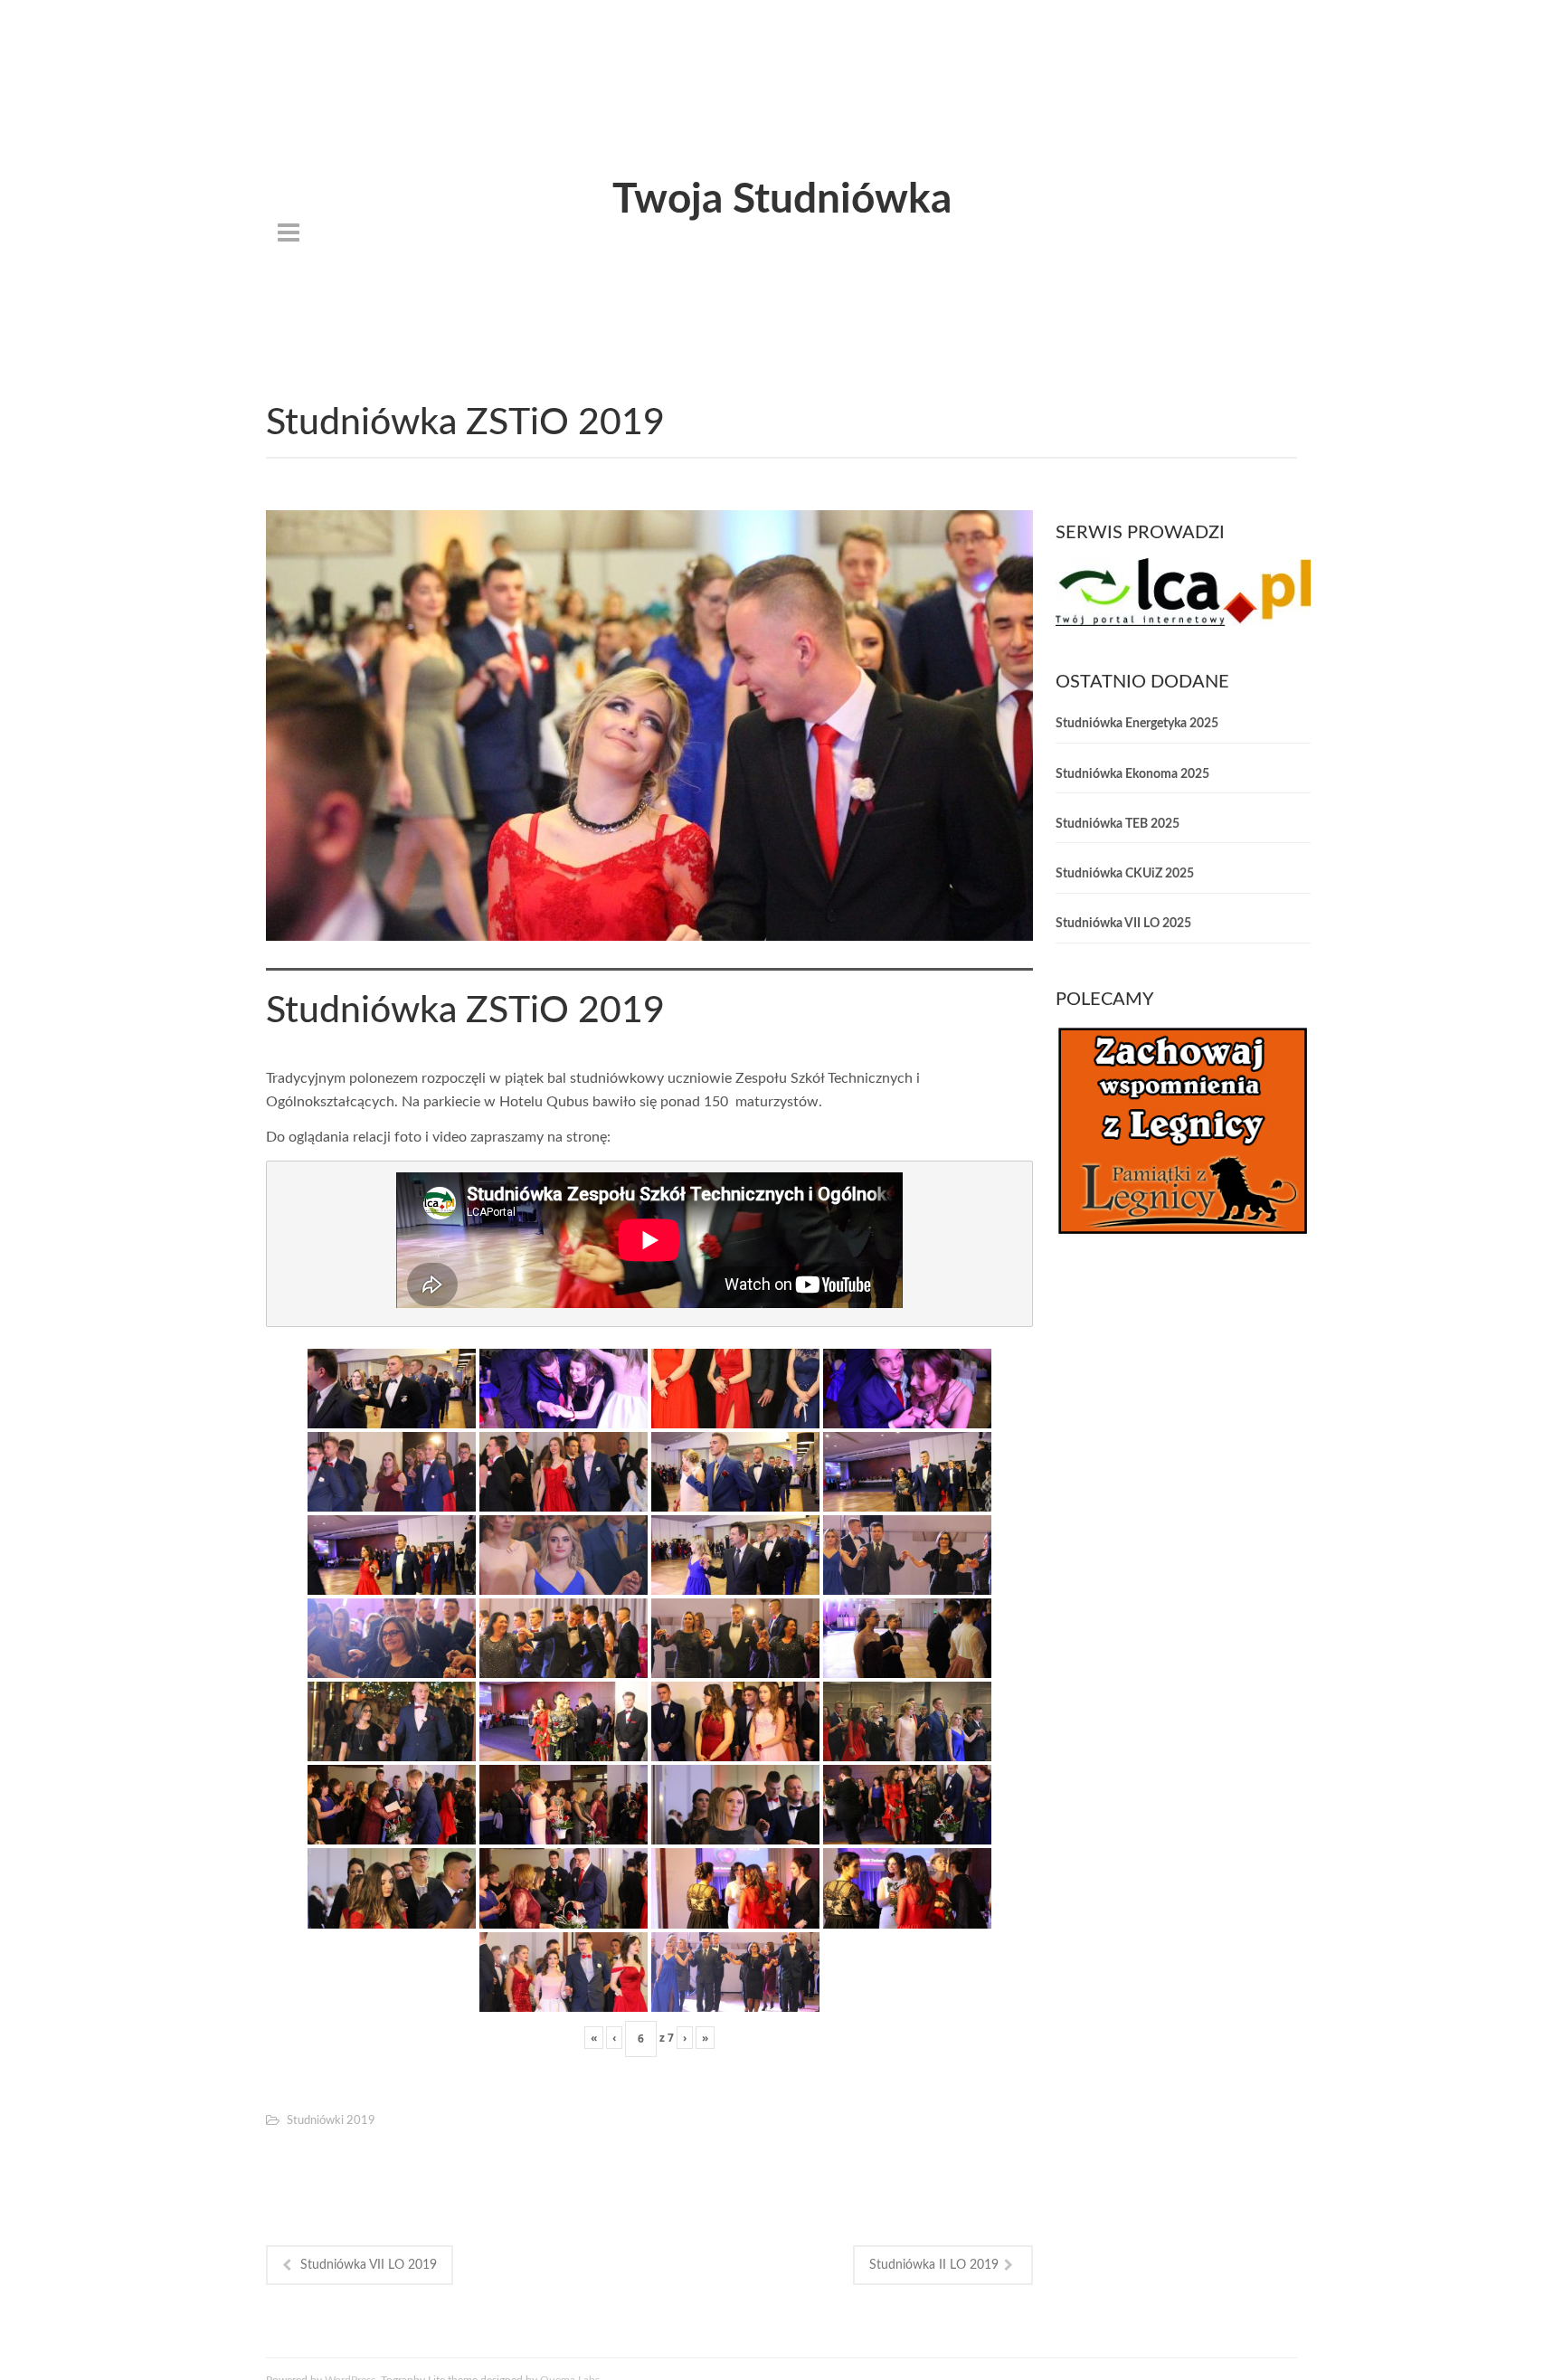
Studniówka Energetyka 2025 (1137, 724)
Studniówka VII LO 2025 (1123, 924)
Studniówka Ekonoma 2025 (1132, 774)
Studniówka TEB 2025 (1118, 824)
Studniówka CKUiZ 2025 (1125, 874)
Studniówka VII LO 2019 (369, 2265)
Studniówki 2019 (331, 2121)
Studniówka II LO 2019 (934, 2265)
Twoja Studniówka (782, 200)
